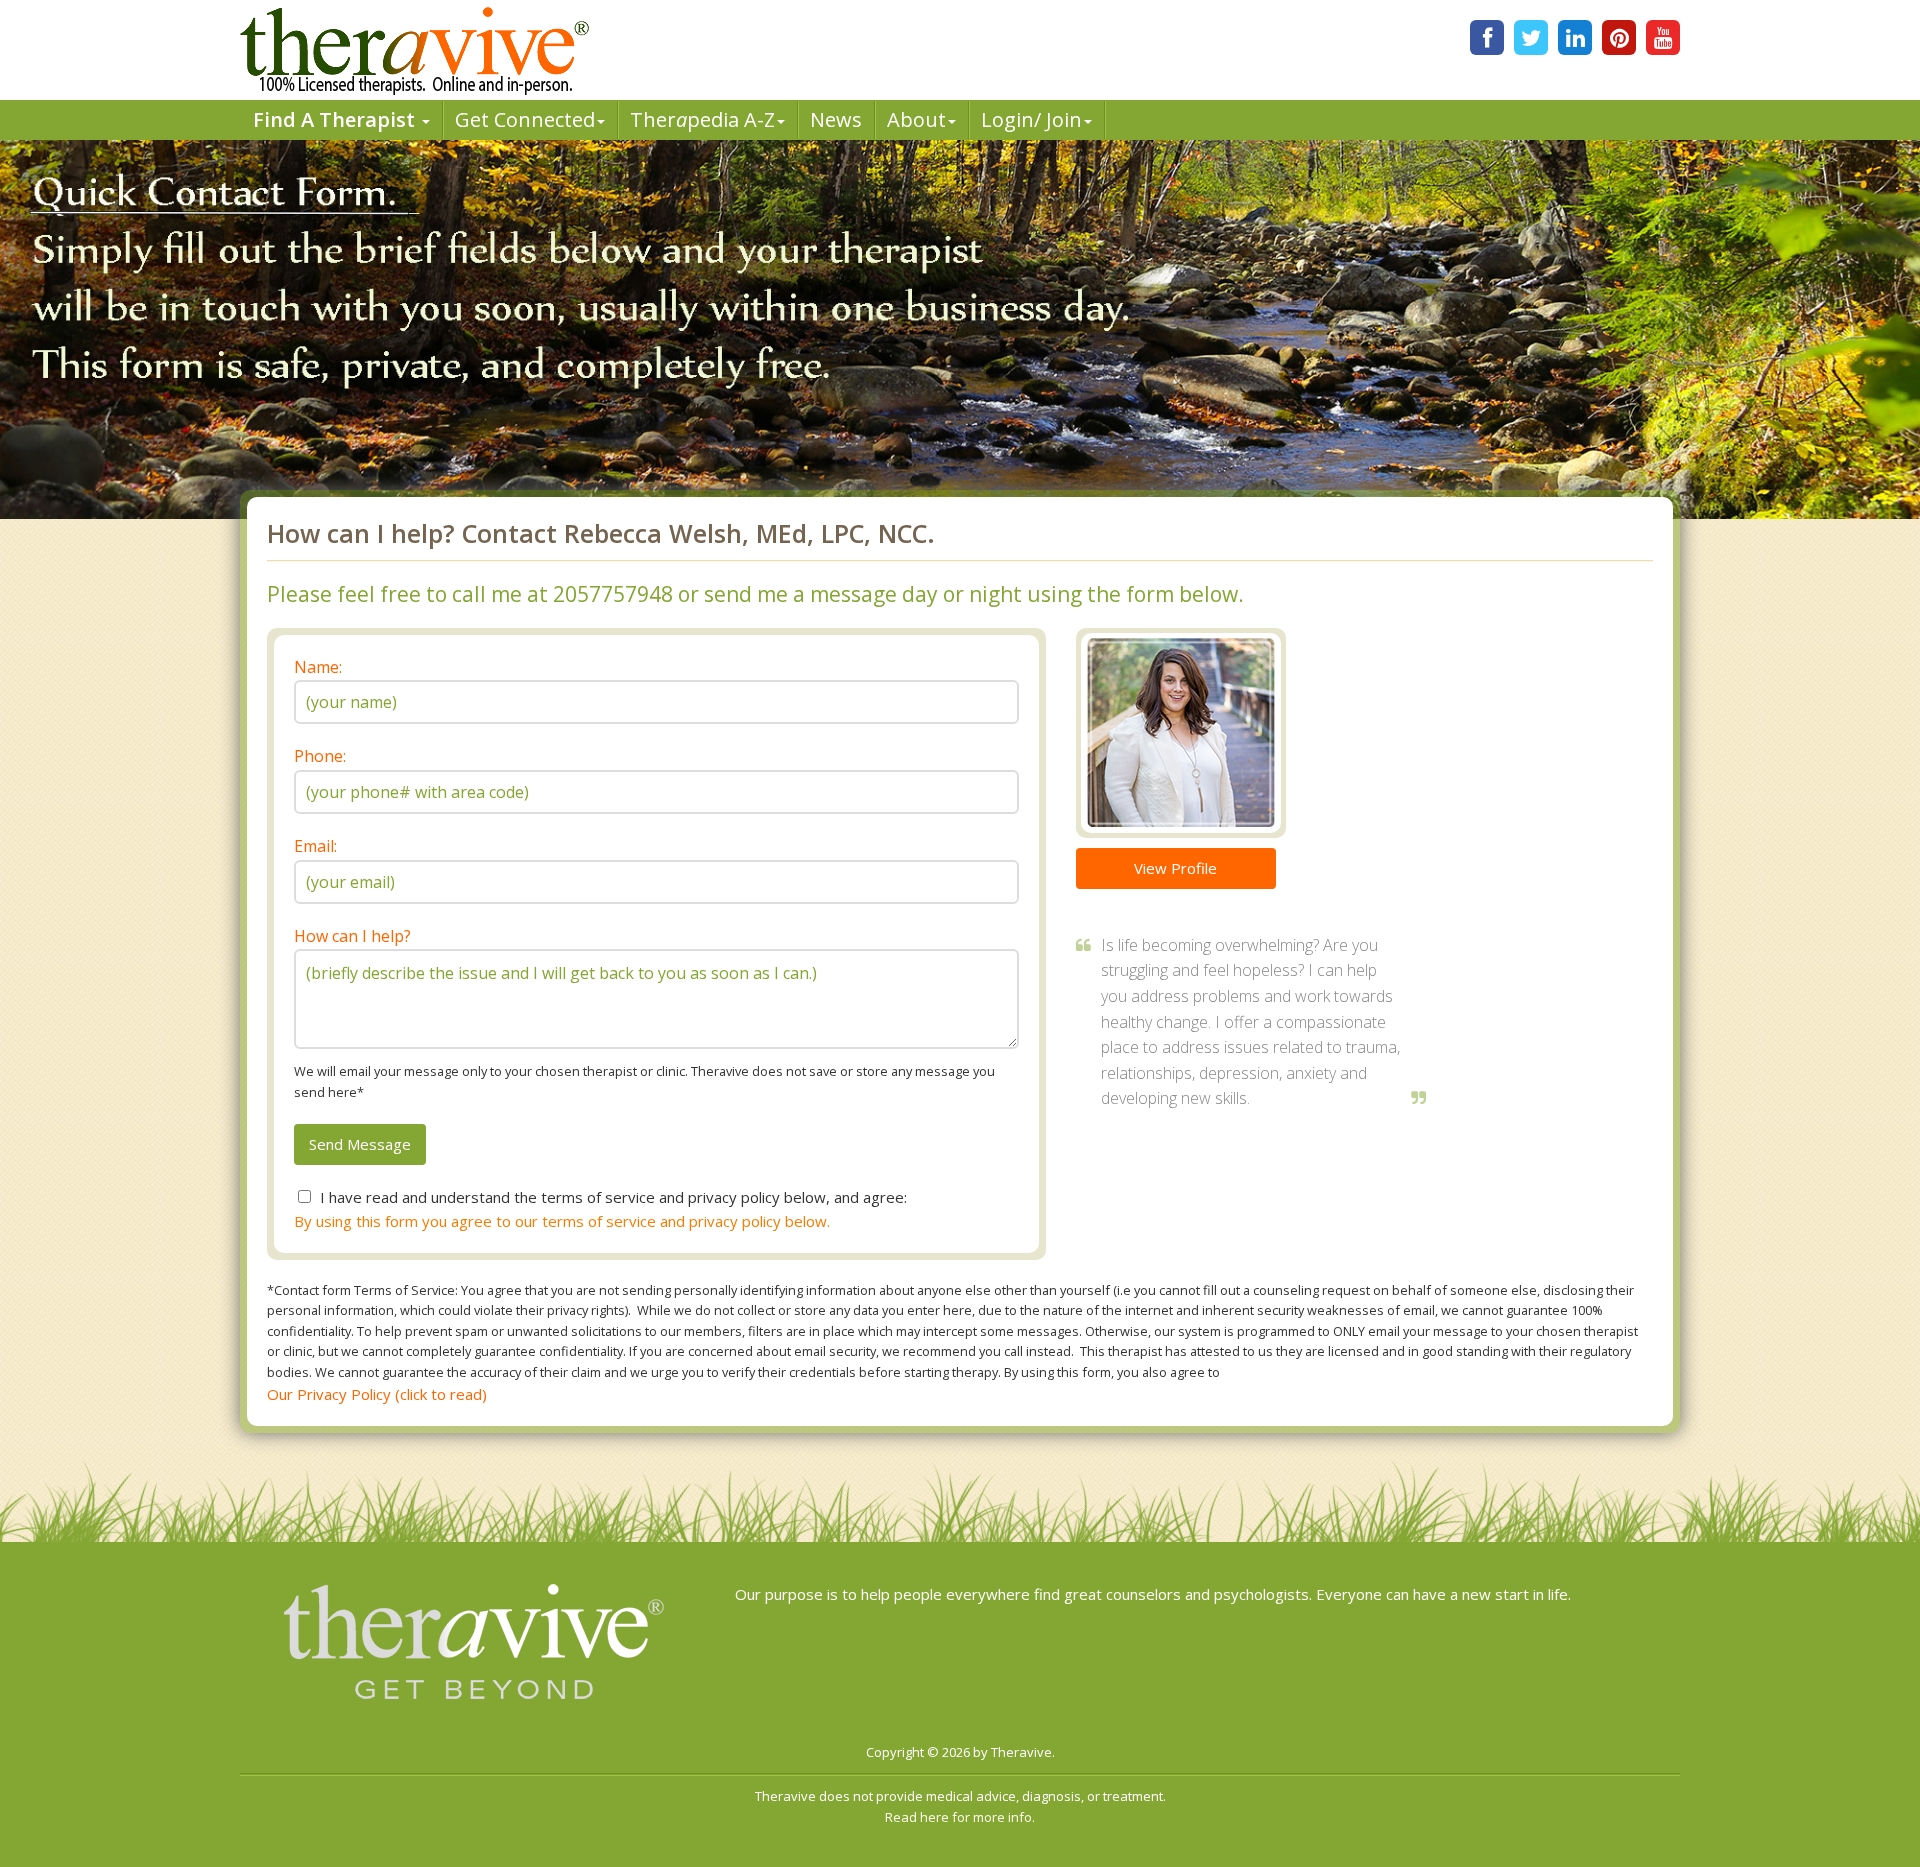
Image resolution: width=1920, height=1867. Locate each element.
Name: (318, 667)
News (836, 119)
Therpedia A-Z (702, 119)
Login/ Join (1031, 119)
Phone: (320, 756)
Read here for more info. (960, 1817)
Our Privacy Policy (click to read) (377, 1394)
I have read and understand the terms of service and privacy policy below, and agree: (613, 1197)
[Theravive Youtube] (1663, 37)
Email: (315, 846)
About (916, 119)
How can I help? (352, 936)
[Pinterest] (1619, 37)
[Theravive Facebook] (1487, 37)
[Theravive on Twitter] (1531, 37)
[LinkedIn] (1575, 37)
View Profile (1175, 868)
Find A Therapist (336, 119)
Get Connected (525, 119)
